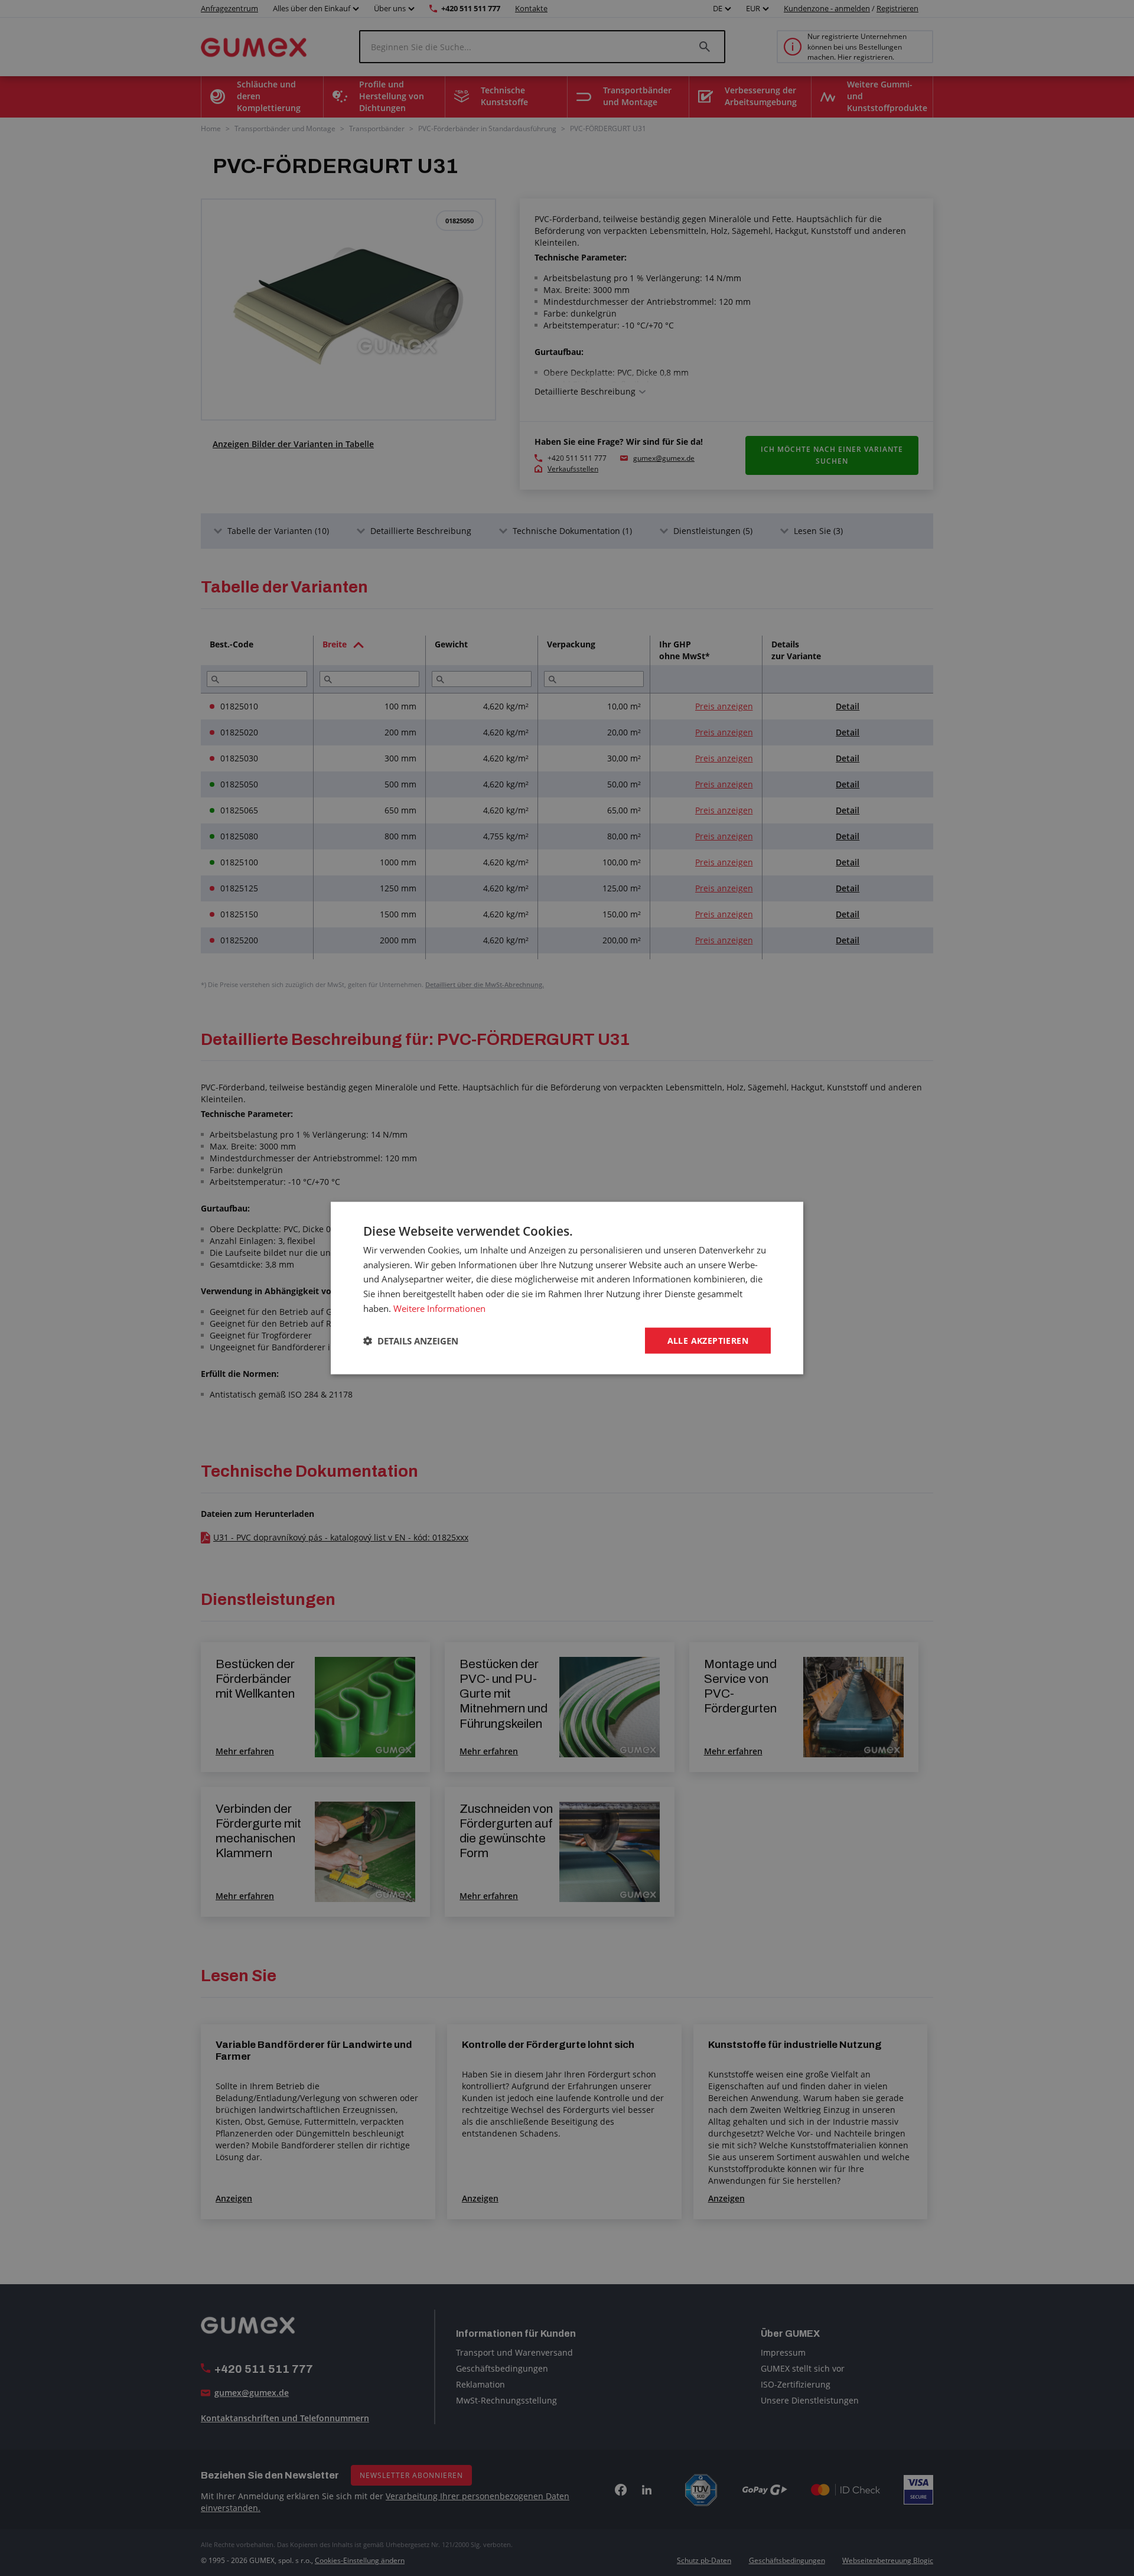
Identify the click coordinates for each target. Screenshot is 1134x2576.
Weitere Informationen (439, 1308)
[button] (411, 1341)
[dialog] (567, 1288)
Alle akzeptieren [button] (708, 1340)
